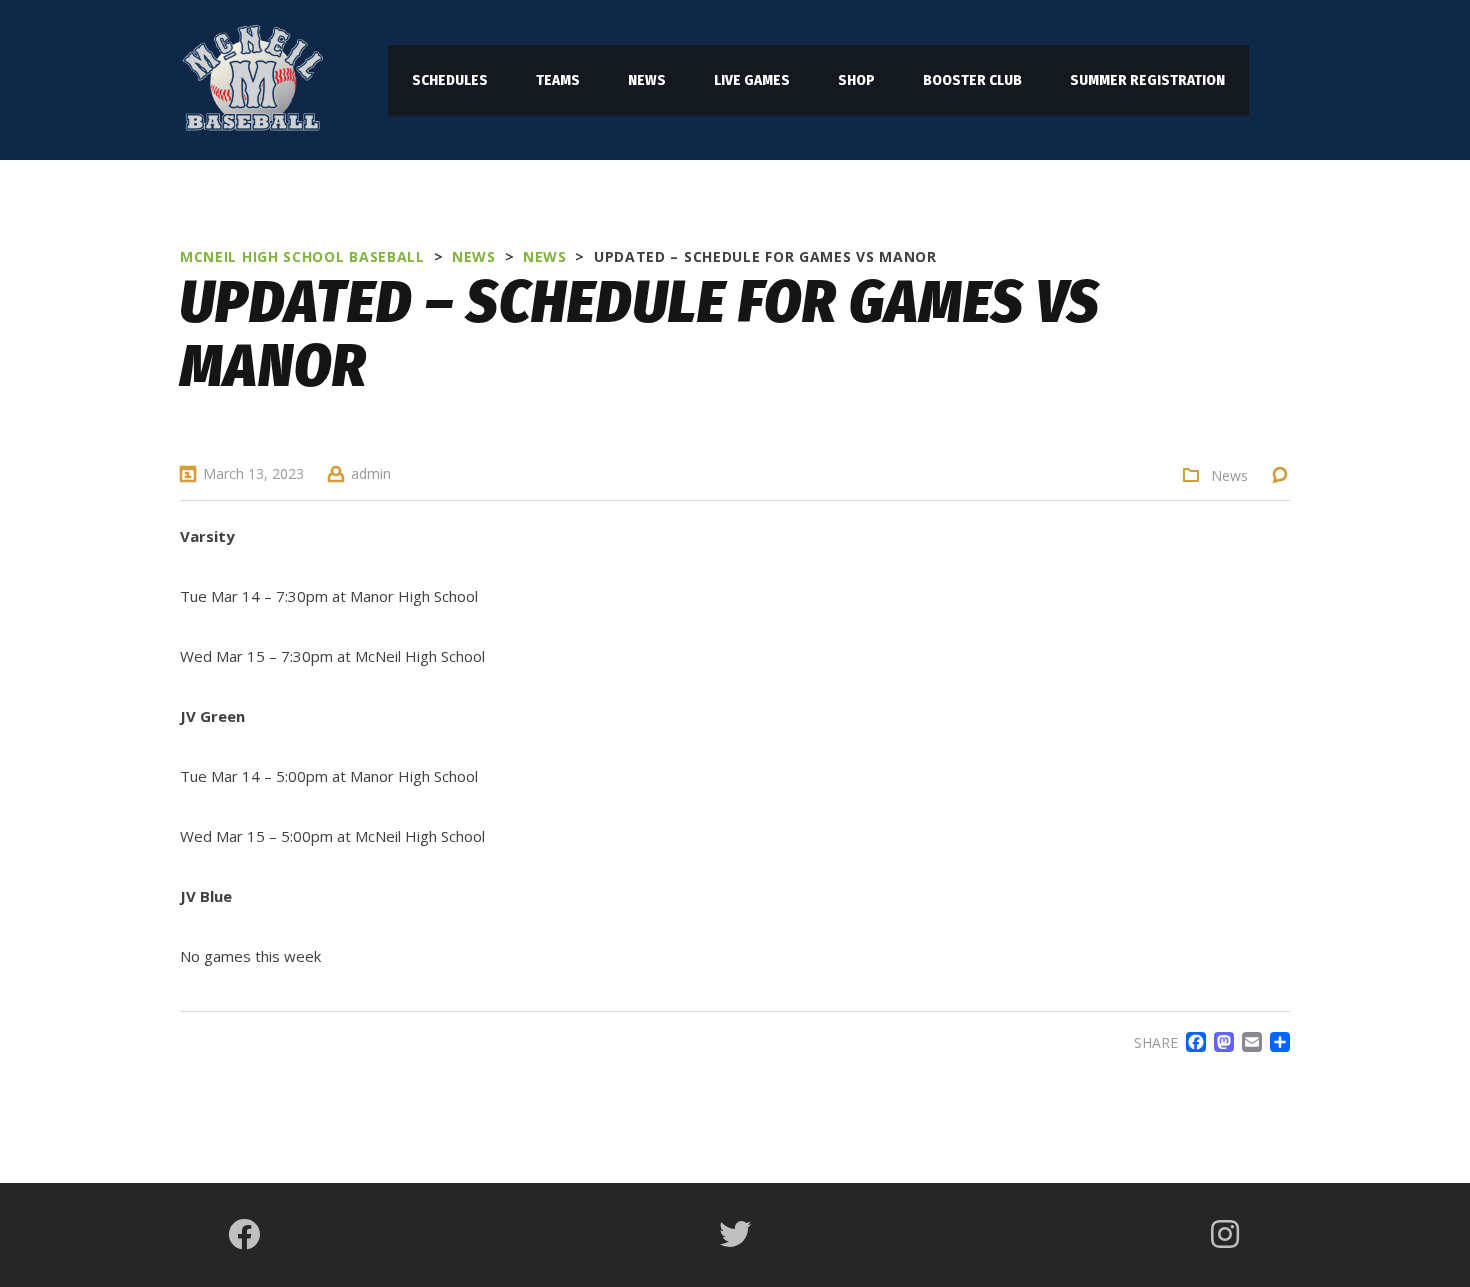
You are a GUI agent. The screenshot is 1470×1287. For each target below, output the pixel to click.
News (1229, 476)
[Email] (1248, 1042)
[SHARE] (1276, 1042)
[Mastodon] (1220, 1042)
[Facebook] (1192, 1042)
